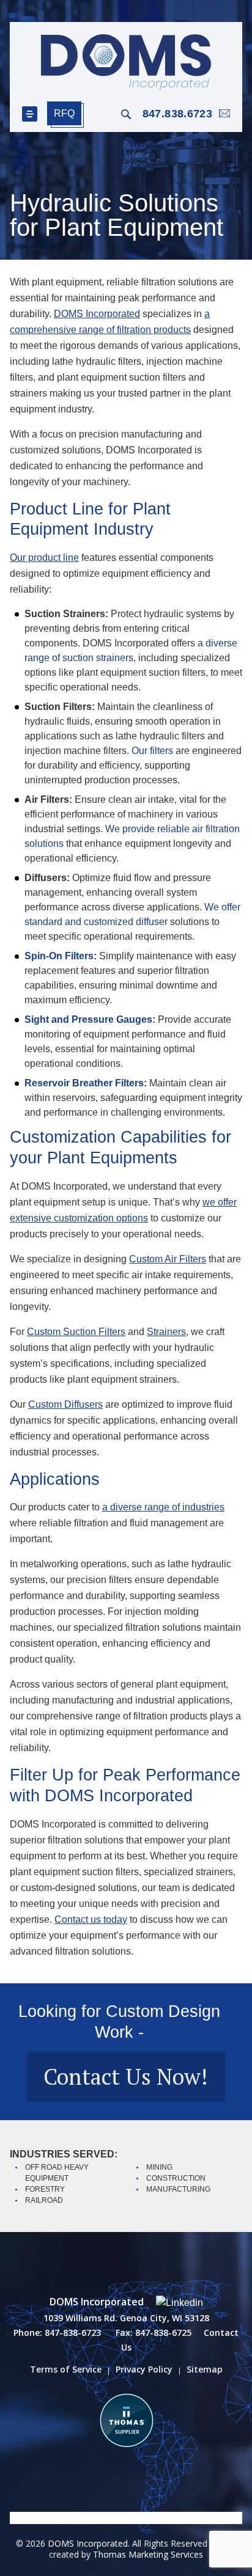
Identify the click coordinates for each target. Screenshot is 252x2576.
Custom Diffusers (65, 1404)
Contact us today (91, 1919)
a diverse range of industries (163, 1507)
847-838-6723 (73, 2333)
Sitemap (205, 2369)
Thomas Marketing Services (148, 2554)
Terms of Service (66, 2369)
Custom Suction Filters (76, 1332)
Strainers (166, 1332)
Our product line (44, 558)
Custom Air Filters (168, 1259)
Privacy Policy (144, 2369)
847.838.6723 (177, 114)
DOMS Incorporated (97, 314)
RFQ (64, 113)
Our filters (152, 751)
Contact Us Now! (126, 2077)
